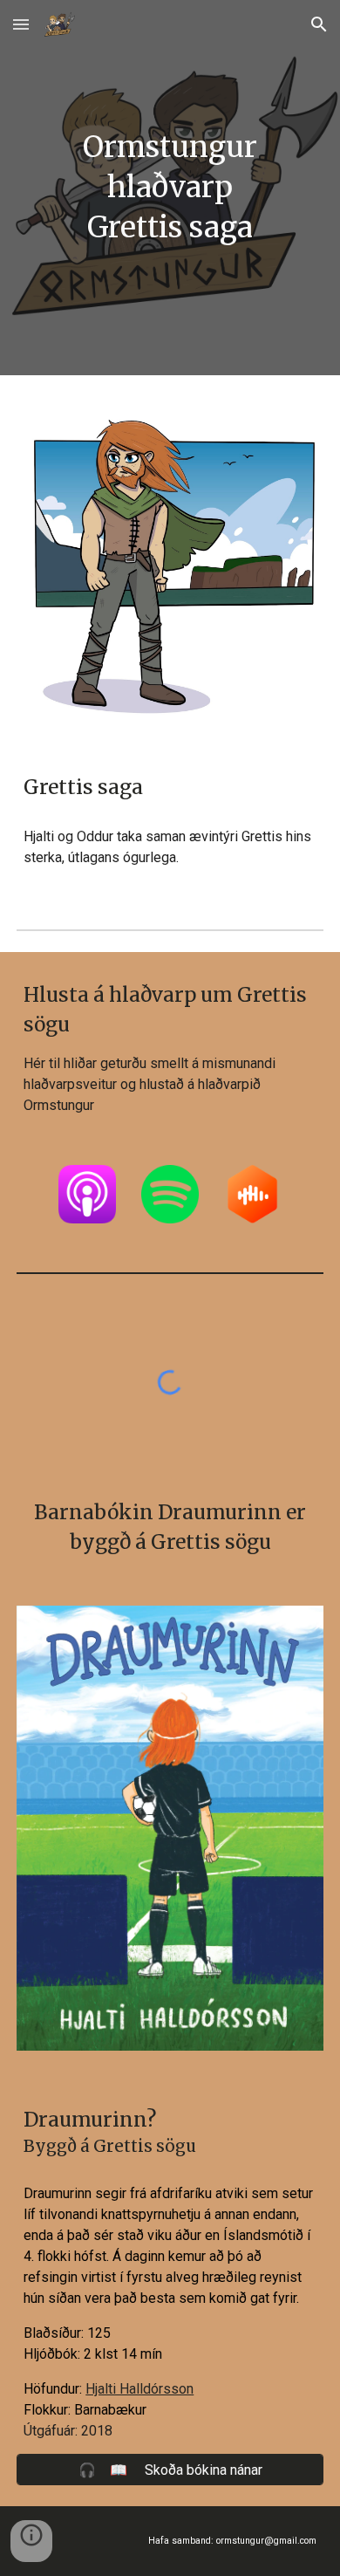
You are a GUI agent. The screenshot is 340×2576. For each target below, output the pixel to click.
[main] (170, 188)
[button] (21, 24)
